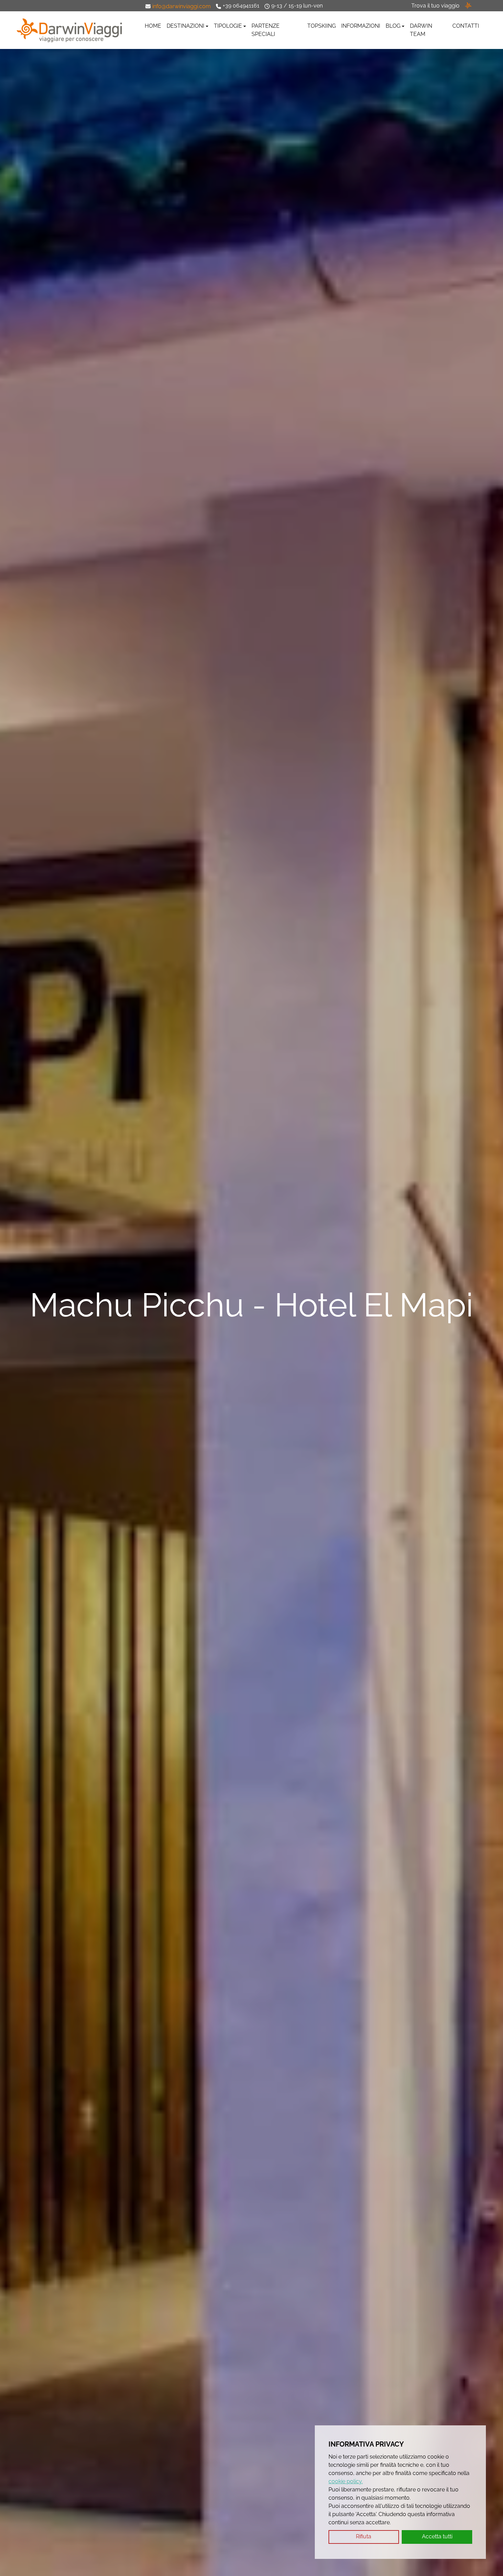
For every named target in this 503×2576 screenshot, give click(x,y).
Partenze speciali (266, 30)
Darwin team (421, 30)
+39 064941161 (241, 6)
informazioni (361, 26)
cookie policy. (346, 2481)
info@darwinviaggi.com (182, 6)
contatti (466, 26)
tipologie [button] (228, 26)
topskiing (321, 26)
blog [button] (393, 26)
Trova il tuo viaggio (435, 6)
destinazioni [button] (185, 26)
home (153, 26)
